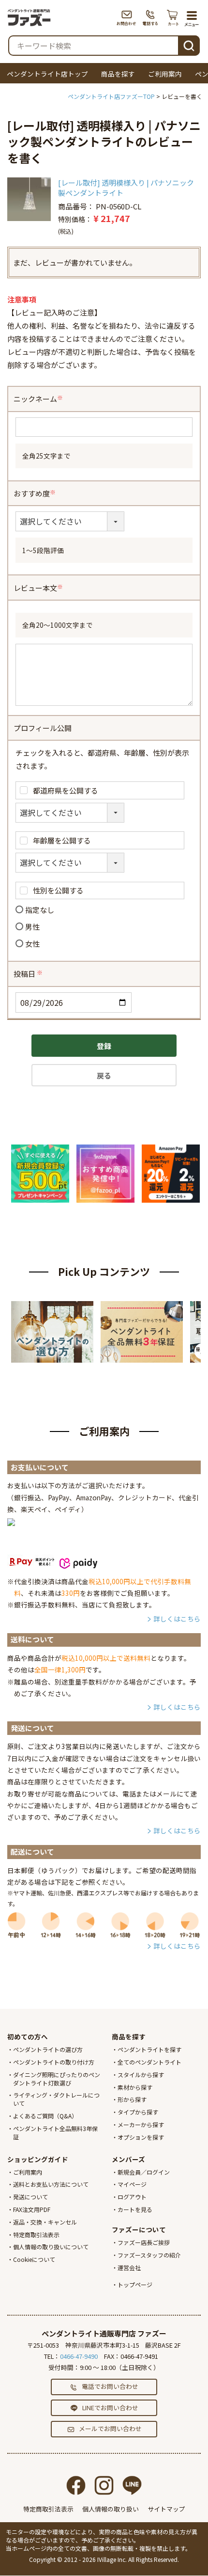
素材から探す (135, 2087)
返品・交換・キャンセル (45, 2222)
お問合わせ (126, 17)
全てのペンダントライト (149, 2062)
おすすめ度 (35, 493)
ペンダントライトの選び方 (48, 2049)
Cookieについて (34, 2259)
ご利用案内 (165, 74)
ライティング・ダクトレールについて (56, 2099)
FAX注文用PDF (32, 2209)
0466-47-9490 (79, 2356)
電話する (151, 17)
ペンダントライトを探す (149, 2049)
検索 (189, 44)
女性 (32, 944)
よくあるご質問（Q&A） (45, 2116)
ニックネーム (39, 399)
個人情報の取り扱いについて (51, 2247)
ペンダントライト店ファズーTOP (111, 96)
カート (173, 17)
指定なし (40, 910)
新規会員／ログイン (144, 2172)
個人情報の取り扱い (111, 2509)
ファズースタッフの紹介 (149, 2255)
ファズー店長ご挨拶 (144, 2242)
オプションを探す (141, 2137)
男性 (32, 927)
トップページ (135, 2284)
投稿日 (29, 974)
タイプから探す (138, 2112)
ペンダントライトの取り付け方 (54, 2062)
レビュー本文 (39, 588)
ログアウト (132, 2197)
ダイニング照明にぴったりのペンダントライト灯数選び (57, 2079)
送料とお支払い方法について (51, 2184)
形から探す (132, 2099)
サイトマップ (166, 2509)
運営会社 (129, 2267)
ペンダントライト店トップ (47, 74)
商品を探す (118, 74)
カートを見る (135, 2209)
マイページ (132, 2184)
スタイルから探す (141, 2075)
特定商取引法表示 (36, 2234)
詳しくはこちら (177, 1619)
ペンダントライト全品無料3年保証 (55, 2132)
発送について (30, 2197)
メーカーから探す (141, 2124)
